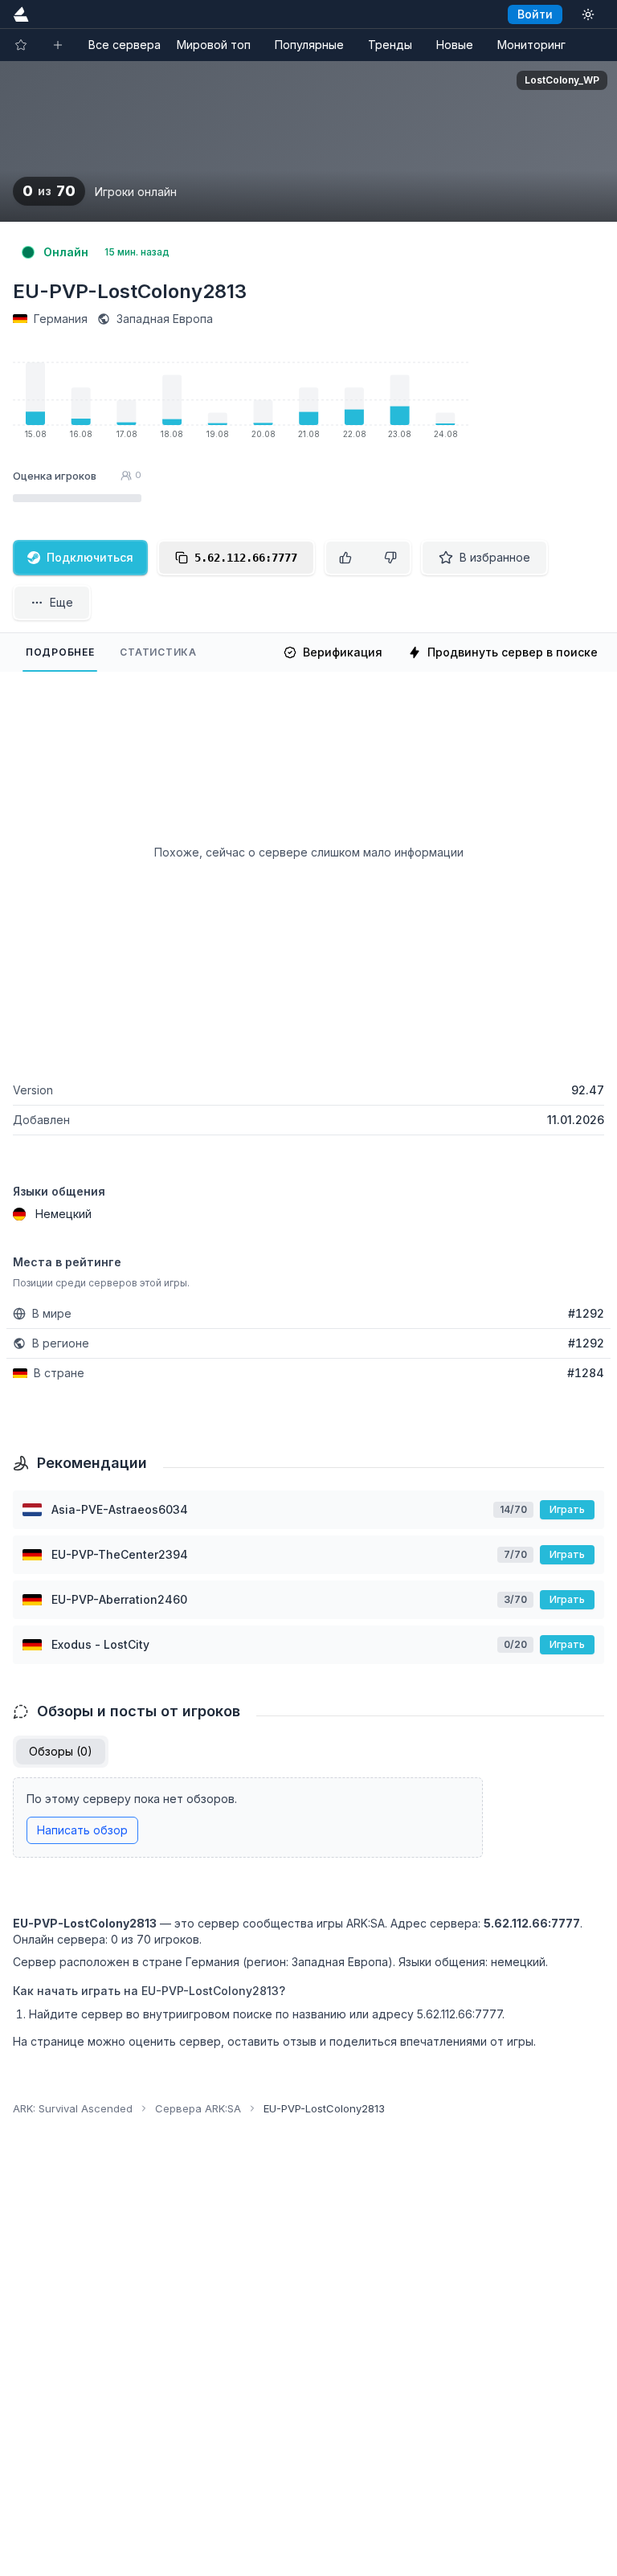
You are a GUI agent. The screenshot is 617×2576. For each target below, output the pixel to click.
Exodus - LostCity (100, 1644)
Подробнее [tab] (60, 652)
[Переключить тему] (588, 14)
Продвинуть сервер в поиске (513, 652)
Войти (535, 14)
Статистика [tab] (158, 652)
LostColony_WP (562, 80)
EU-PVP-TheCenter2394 (120, 1554)
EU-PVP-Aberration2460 (119, 1599)
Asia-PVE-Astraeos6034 (120, 1509)
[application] (241, 404)
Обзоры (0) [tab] (61, 1751)
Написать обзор (82, 1830)
